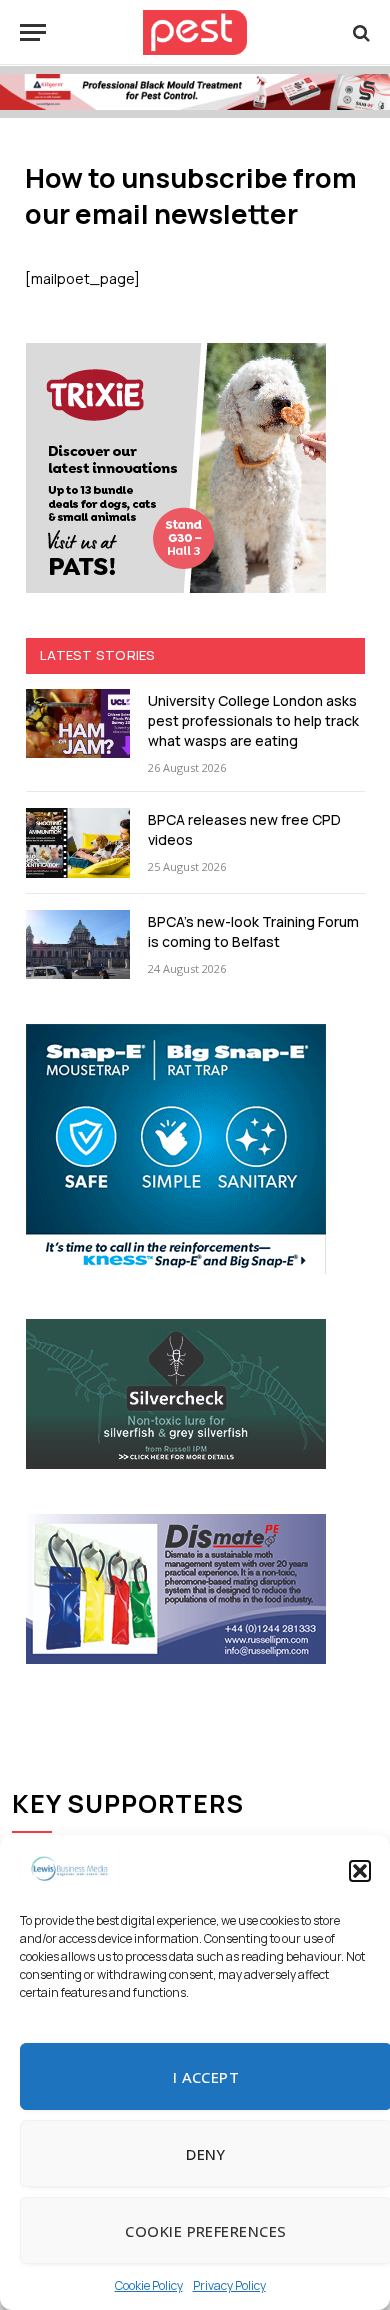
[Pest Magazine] (195, 32)
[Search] (359, 32)
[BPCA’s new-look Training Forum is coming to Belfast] (78, 944)
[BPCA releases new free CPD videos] (78, 842)
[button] (360, 1871)
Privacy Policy (229, 2285)
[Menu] (33, 32)
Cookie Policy (149, 2285)
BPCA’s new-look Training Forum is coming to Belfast (253, 931)
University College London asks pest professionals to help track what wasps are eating (253, 720)
